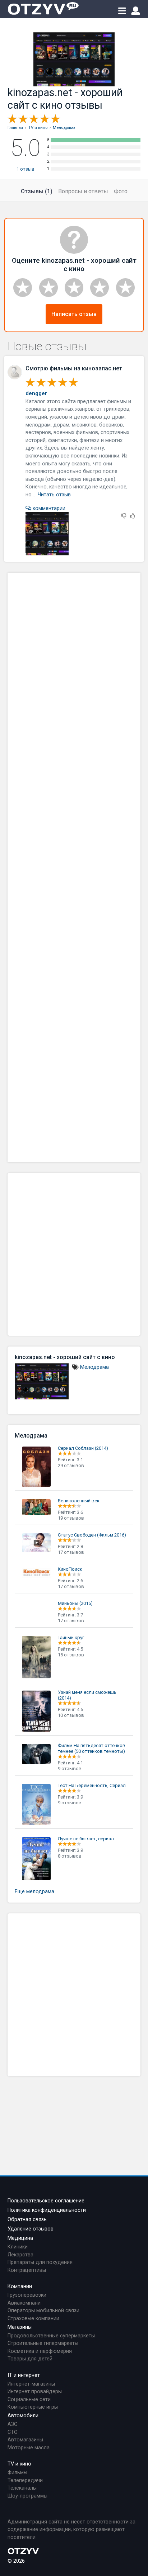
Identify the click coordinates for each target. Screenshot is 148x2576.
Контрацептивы (27, 2270)
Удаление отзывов (31, 2229)
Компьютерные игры (33, 2407)
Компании (20, 2286)
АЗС (12, 2424)
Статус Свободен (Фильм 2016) (92, 1535)
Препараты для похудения (40, 2262)
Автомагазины (25, 2440)
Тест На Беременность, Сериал (92, 1785)
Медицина (20, 2238)
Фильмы (17, 2473)
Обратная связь (27, 2219)
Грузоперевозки (27, 2295)
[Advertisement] (74, 867)
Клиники (18, 2247)
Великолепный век (79, 1501)
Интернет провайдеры (35, 2392)
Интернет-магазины (31, 2384)
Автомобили (23, 2416)
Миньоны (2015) (75, 1603)
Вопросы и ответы (83, 191)
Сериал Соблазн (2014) (83, 1448)
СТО (13, 2432)
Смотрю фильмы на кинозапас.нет (74, 368)
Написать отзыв (74, 314)
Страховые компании (33, 2318)
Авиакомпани (24, 2303)
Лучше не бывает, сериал (86, 1839)
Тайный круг (71, 1637)
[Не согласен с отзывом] (124, 516)
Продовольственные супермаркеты (51, 2336)
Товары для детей (30, 2359)
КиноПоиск (70, 1569)
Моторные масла (29, 2448)
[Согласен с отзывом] (133, 516)
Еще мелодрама (34, 1892)
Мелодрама (94, 1367)
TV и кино (19, 2464)
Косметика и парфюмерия (40, 2351)
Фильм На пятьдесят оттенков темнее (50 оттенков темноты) (92, 1748)
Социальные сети (29, 2399)
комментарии (48, 508)
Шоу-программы (27, 2496)
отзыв (26, 169)
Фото (121, 191)
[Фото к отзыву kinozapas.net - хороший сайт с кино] (47, 534)
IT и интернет (24, 2375)
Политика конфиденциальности (47, 2210)
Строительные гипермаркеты (43, 2343)
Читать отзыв (54, 495)
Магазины (20, 2327)
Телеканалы (22, 2488)
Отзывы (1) (37, 191)
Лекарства (20, 2255)
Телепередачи (25, 2480)
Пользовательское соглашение (46, 2201)
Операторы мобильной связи (43, 2311)
